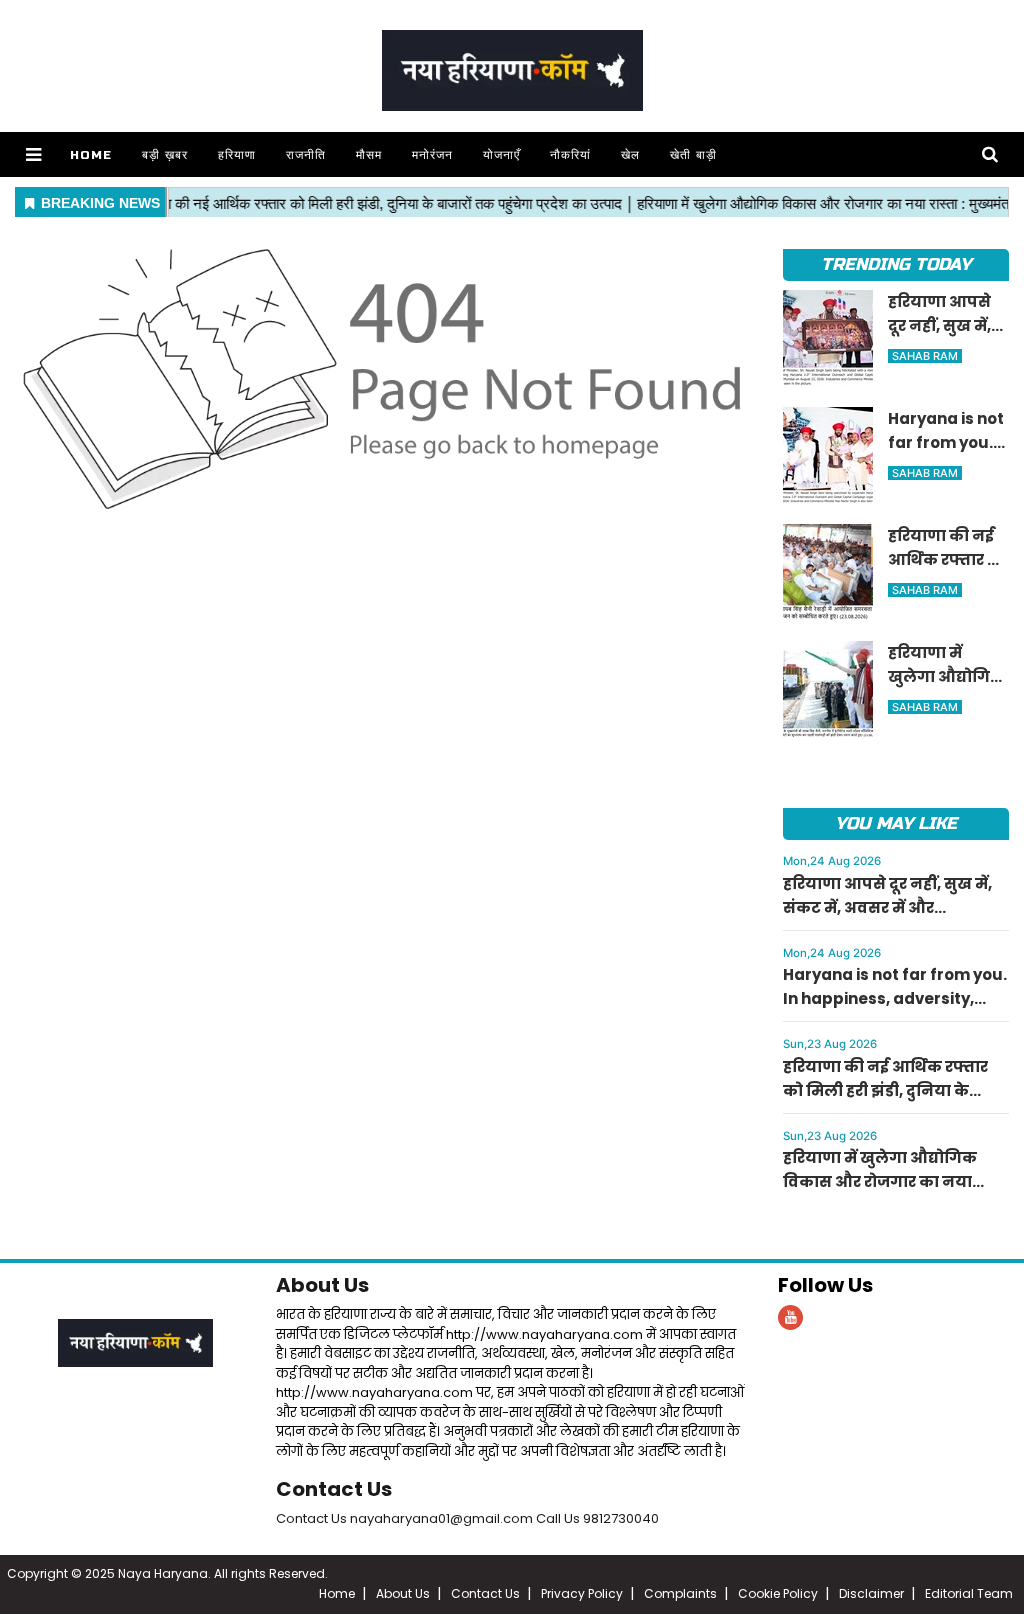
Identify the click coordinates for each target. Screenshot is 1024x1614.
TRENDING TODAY (895, 264)
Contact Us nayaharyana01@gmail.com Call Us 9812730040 (467, 1518)
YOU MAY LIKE (895, 823)
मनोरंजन (432, 155)
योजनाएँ (501, 155)
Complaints (680, 1593)
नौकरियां (570, 155)
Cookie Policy (778, 1593)
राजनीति (306, 155)
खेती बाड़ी (693, 155)
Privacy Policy (582, 1593)
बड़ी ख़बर (165, 155)
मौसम (369, 155)
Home (91, 155)
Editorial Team (969, 1593)
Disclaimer (871, 1593)
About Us (322, 1285)
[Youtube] (790, 1317)
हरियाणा (237, 155)
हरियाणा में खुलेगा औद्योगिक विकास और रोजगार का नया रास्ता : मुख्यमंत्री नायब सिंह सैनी (892, 1181)
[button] (33, 154)
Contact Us (334, 1489)
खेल (630, 155)
